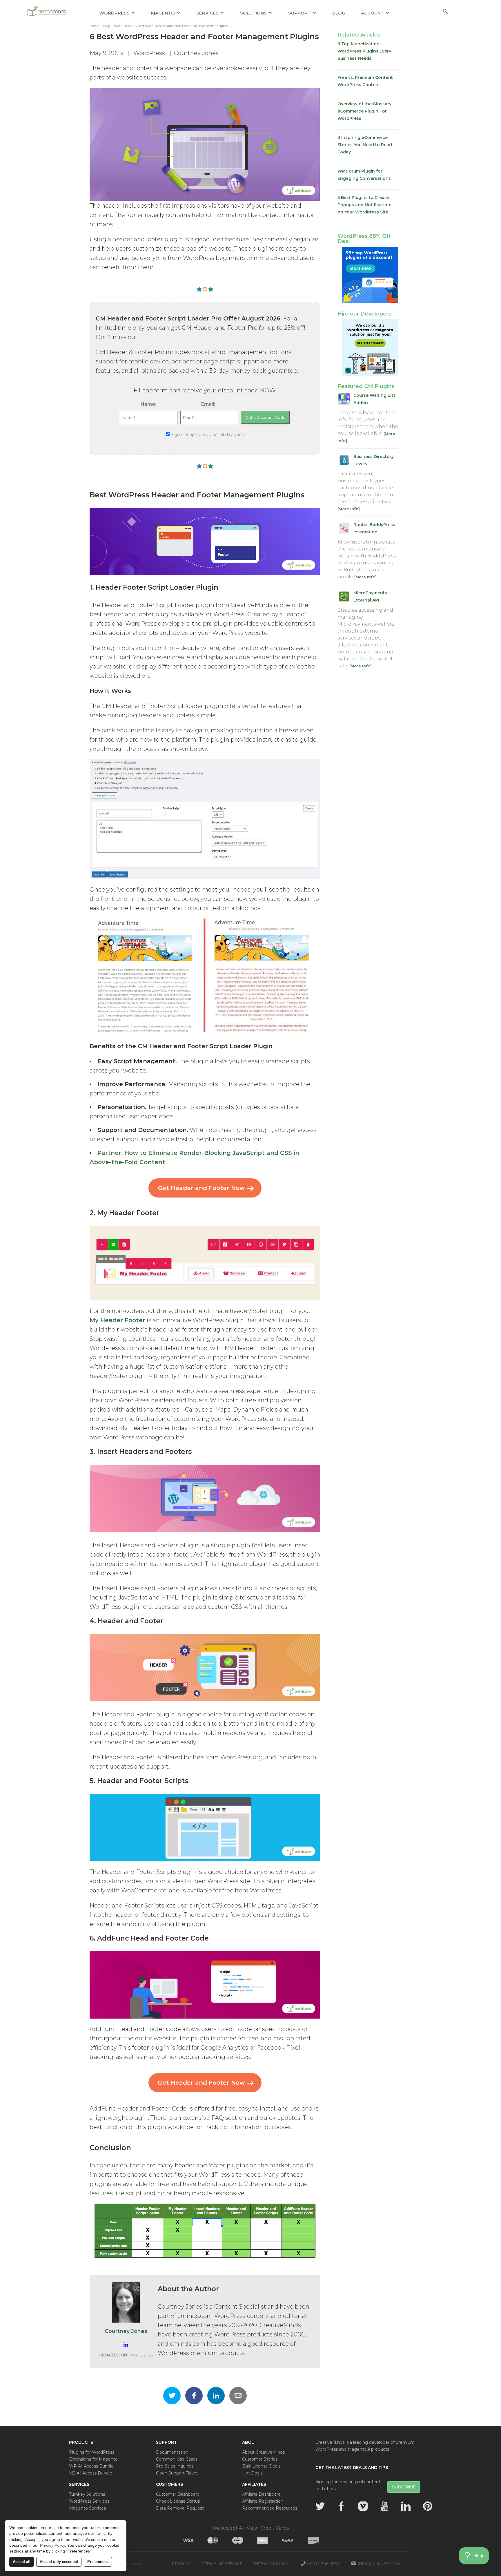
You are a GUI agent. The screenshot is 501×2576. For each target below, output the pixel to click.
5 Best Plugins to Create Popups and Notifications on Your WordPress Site (365, 205)
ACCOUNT (372, 13)
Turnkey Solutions (87, 2494)
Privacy (181, 2564)
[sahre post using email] (238, 2396)
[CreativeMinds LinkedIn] (406, 2506)
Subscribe (404, 2487)
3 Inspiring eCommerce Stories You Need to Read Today (365, 145)
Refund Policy (271, 2564)
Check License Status (178, 2501)
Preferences (98, 2562)
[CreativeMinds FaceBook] (342, 2506)
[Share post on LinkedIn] (216, 2396)
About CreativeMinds (263, 2452)
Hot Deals (252, 2473)
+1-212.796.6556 (323, 2564)
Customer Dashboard (178, 2494)
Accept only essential (59, 2562)
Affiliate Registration (263, 2501)
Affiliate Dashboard (261, 2494)
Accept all (22, 2562)
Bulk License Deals (261, 2466)
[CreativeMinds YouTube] (384, 2506)
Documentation (172, 2452)
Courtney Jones (196, 53)
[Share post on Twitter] (172, 2396)
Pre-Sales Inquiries (175, 2466)
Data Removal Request (180, 2508)
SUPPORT (299, 13)
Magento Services (87, 2508)
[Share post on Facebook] (194, 2396)
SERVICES (207, 13)
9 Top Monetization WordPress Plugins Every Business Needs (364, 51)
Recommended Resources (270, 2508)
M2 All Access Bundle (91, 2473)
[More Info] (349, 509)
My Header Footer (117, 1320)
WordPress (149, 53)
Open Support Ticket (177, 2473)
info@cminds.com (379, 2564)
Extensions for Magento (93, 2459)
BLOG (339, 13)
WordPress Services (89, 2501)
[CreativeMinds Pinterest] (428, 2506)
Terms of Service (222, 2564)
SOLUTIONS (253, 13)
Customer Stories (260, 2459)
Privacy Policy (52, 2545)
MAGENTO (163, 13)
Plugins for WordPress (92, 2452)
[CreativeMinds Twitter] (320, 2506)
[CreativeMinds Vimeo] (363, 2506)
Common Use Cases (177, 2459)
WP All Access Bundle (91, 2466)
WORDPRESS (114, 13)
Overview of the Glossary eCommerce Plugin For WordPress (364, 111)
